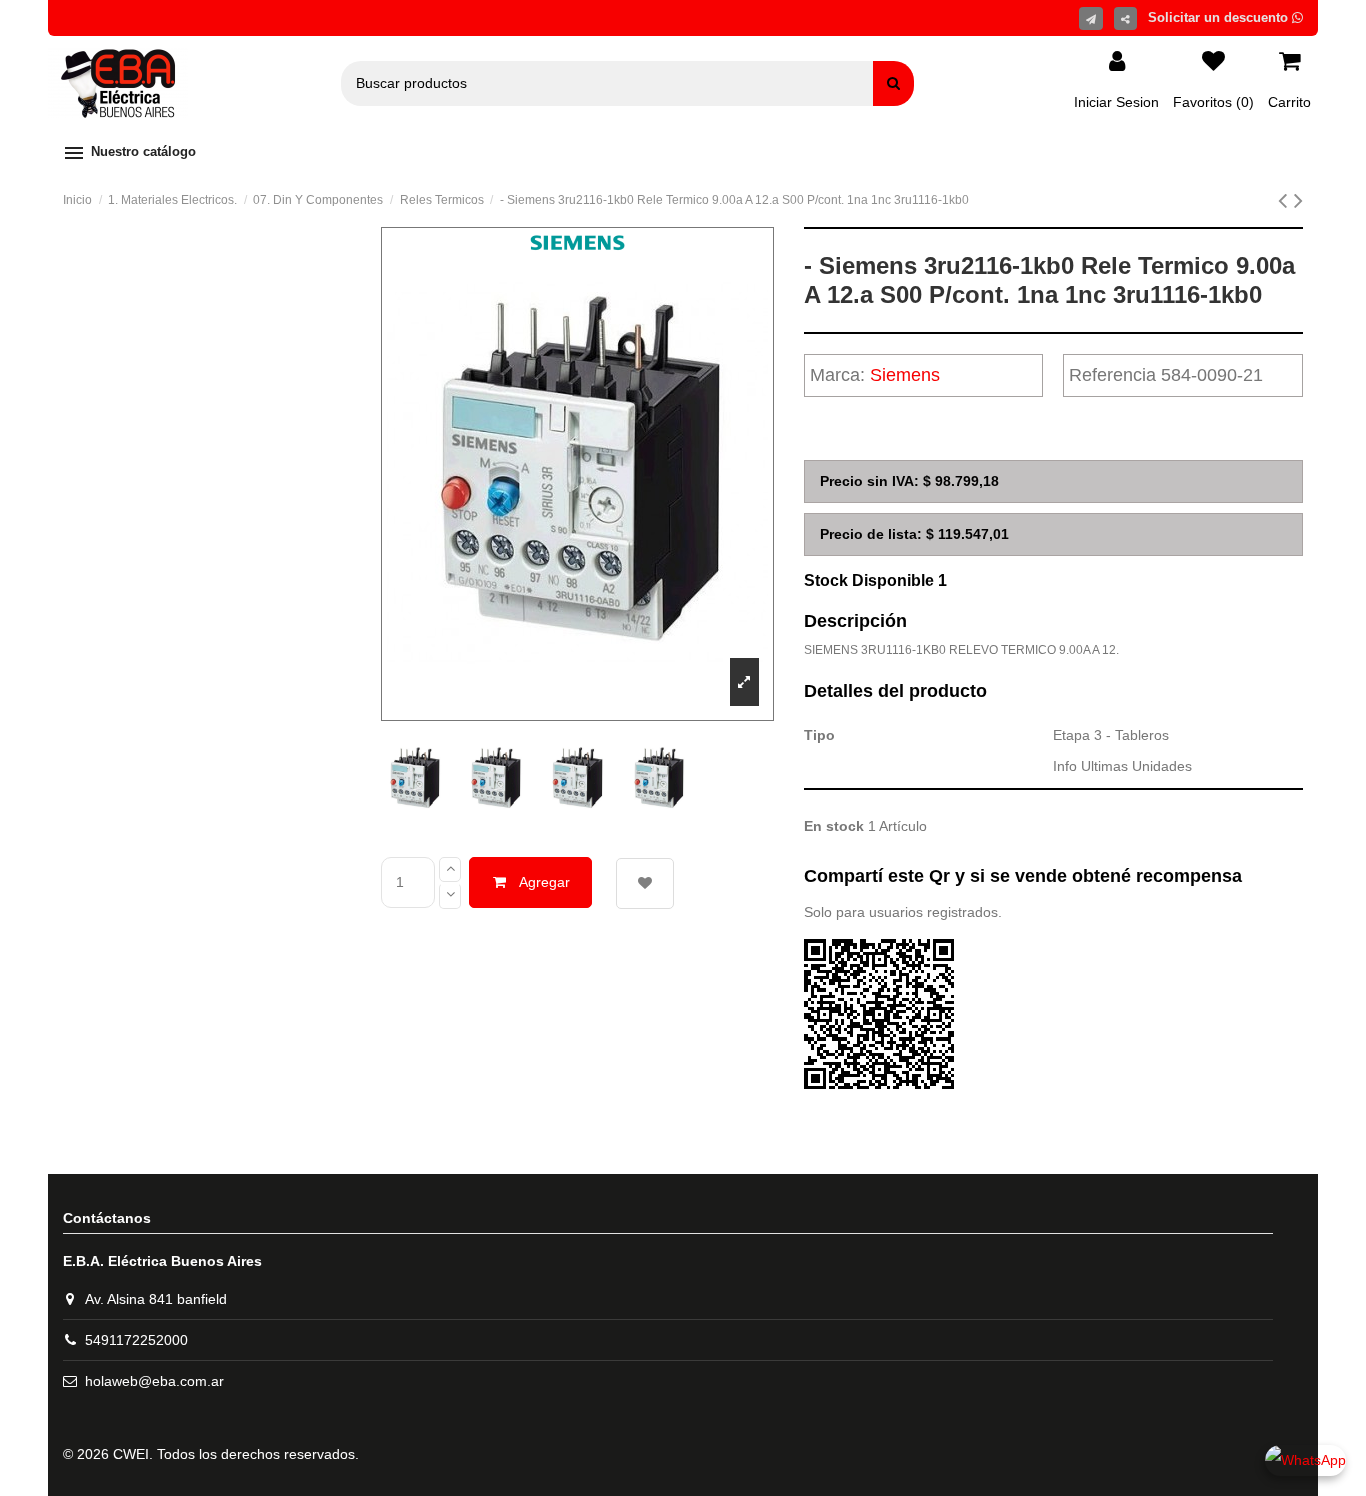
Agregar (544, 882)
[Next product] (1298, 200)
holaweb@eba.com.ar (154, 1381)
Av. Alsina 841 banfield (156, 1299)
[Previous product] (1286, 200)
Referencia (1112, 375)
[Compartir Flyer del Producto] (1090, 18)
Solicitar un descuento (1220, 17)
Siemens (905, 375)
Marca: (837, 375)
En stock (834, 826)
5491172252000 (136, 1340)
